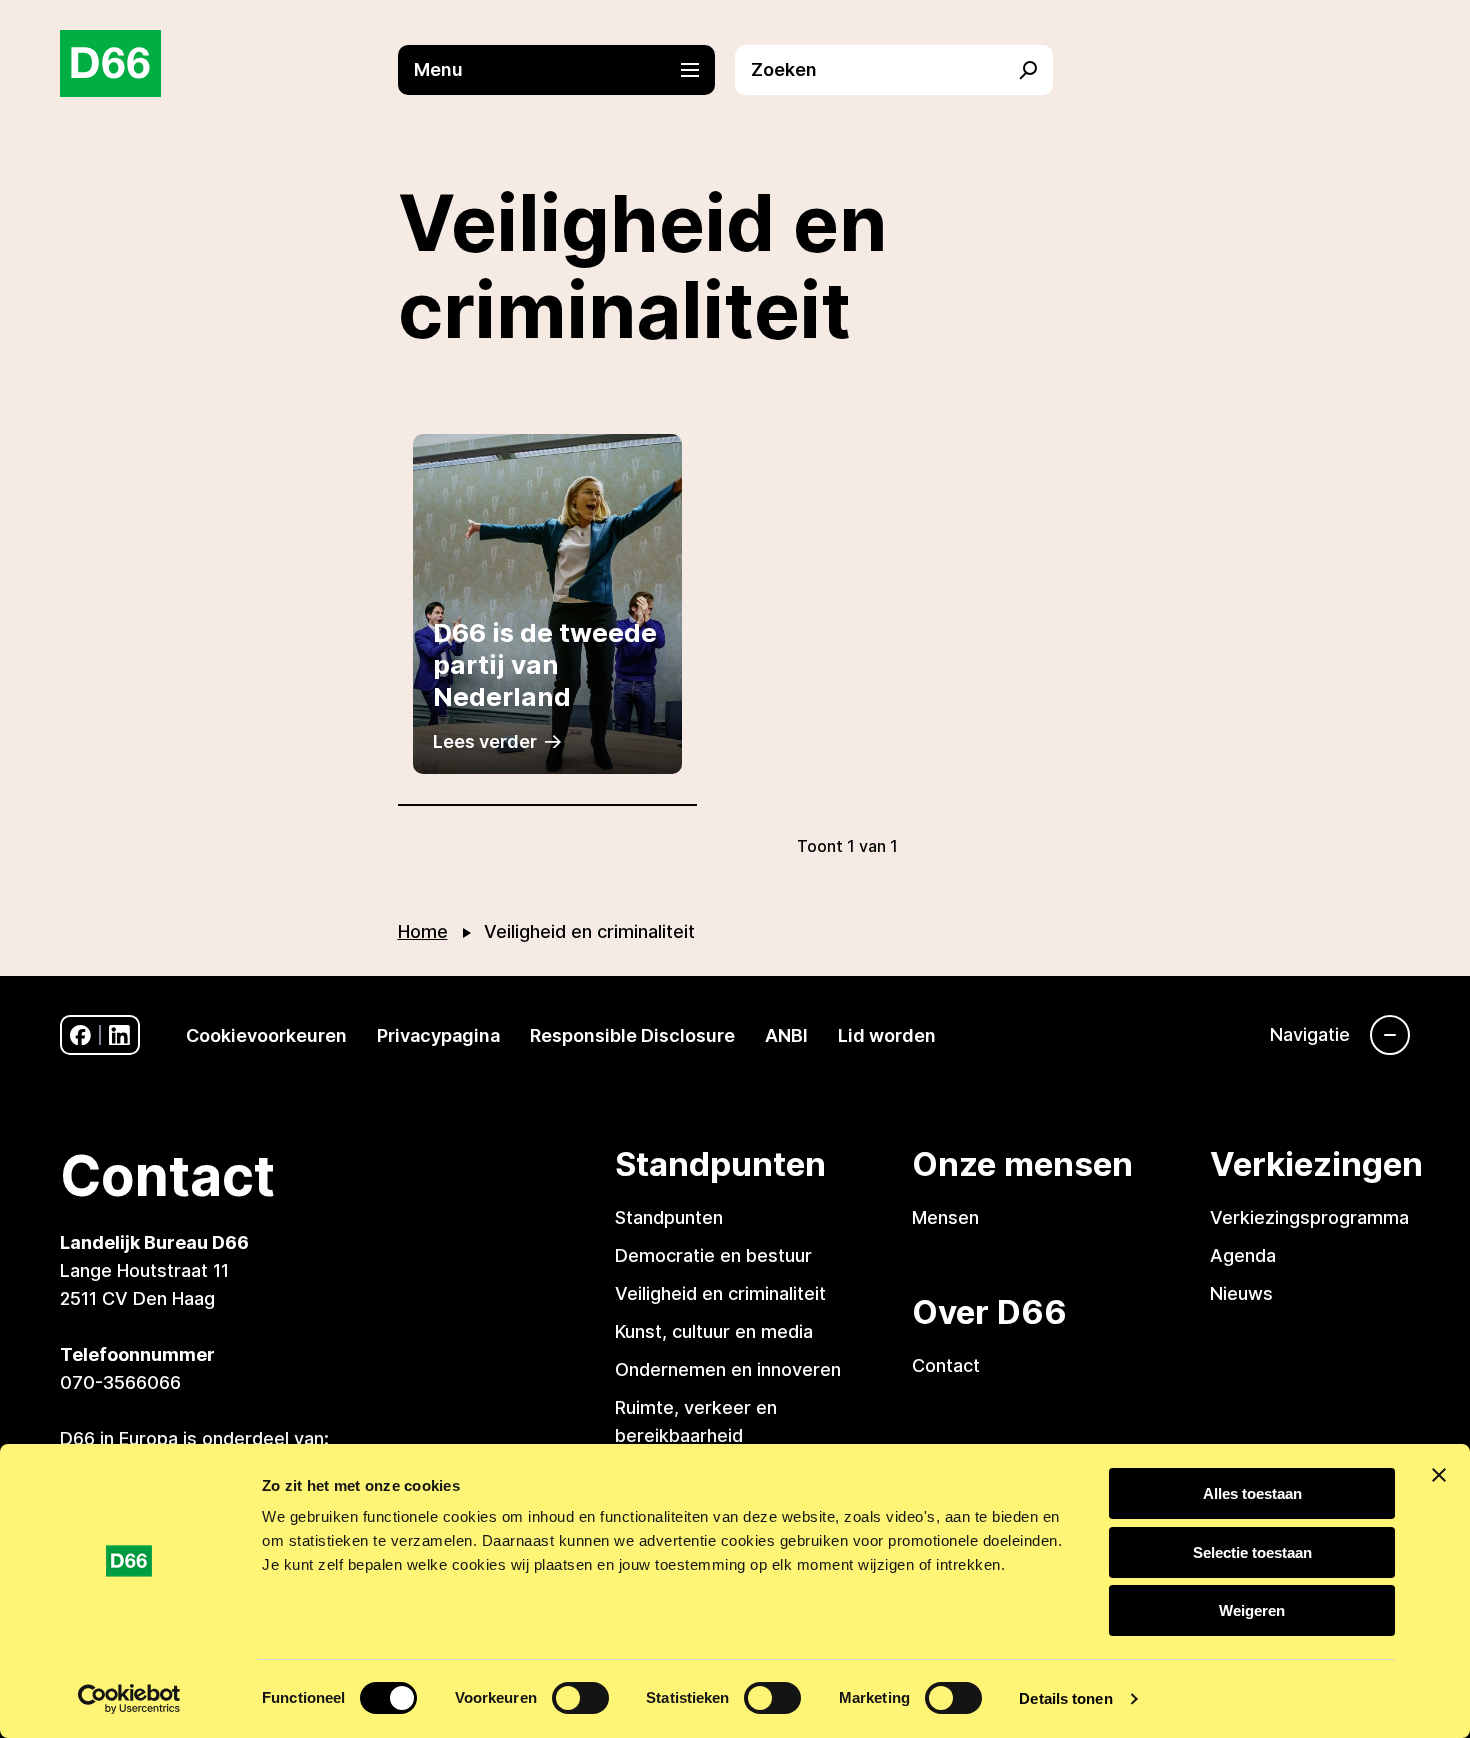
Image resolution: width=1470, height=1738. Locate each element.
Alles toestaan (1252, 1493)
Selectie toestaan (1252, 1552)
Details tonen (1065, 1698)
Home (423, 931)
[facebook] (80, 1035)
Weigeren (1252, 1610)
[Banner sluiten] (1439, 1475)
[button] (567, 70)
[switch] (580, 1698)
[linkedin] (119, 1035)
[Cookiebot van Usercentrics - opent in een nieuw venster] (129, 1699)
